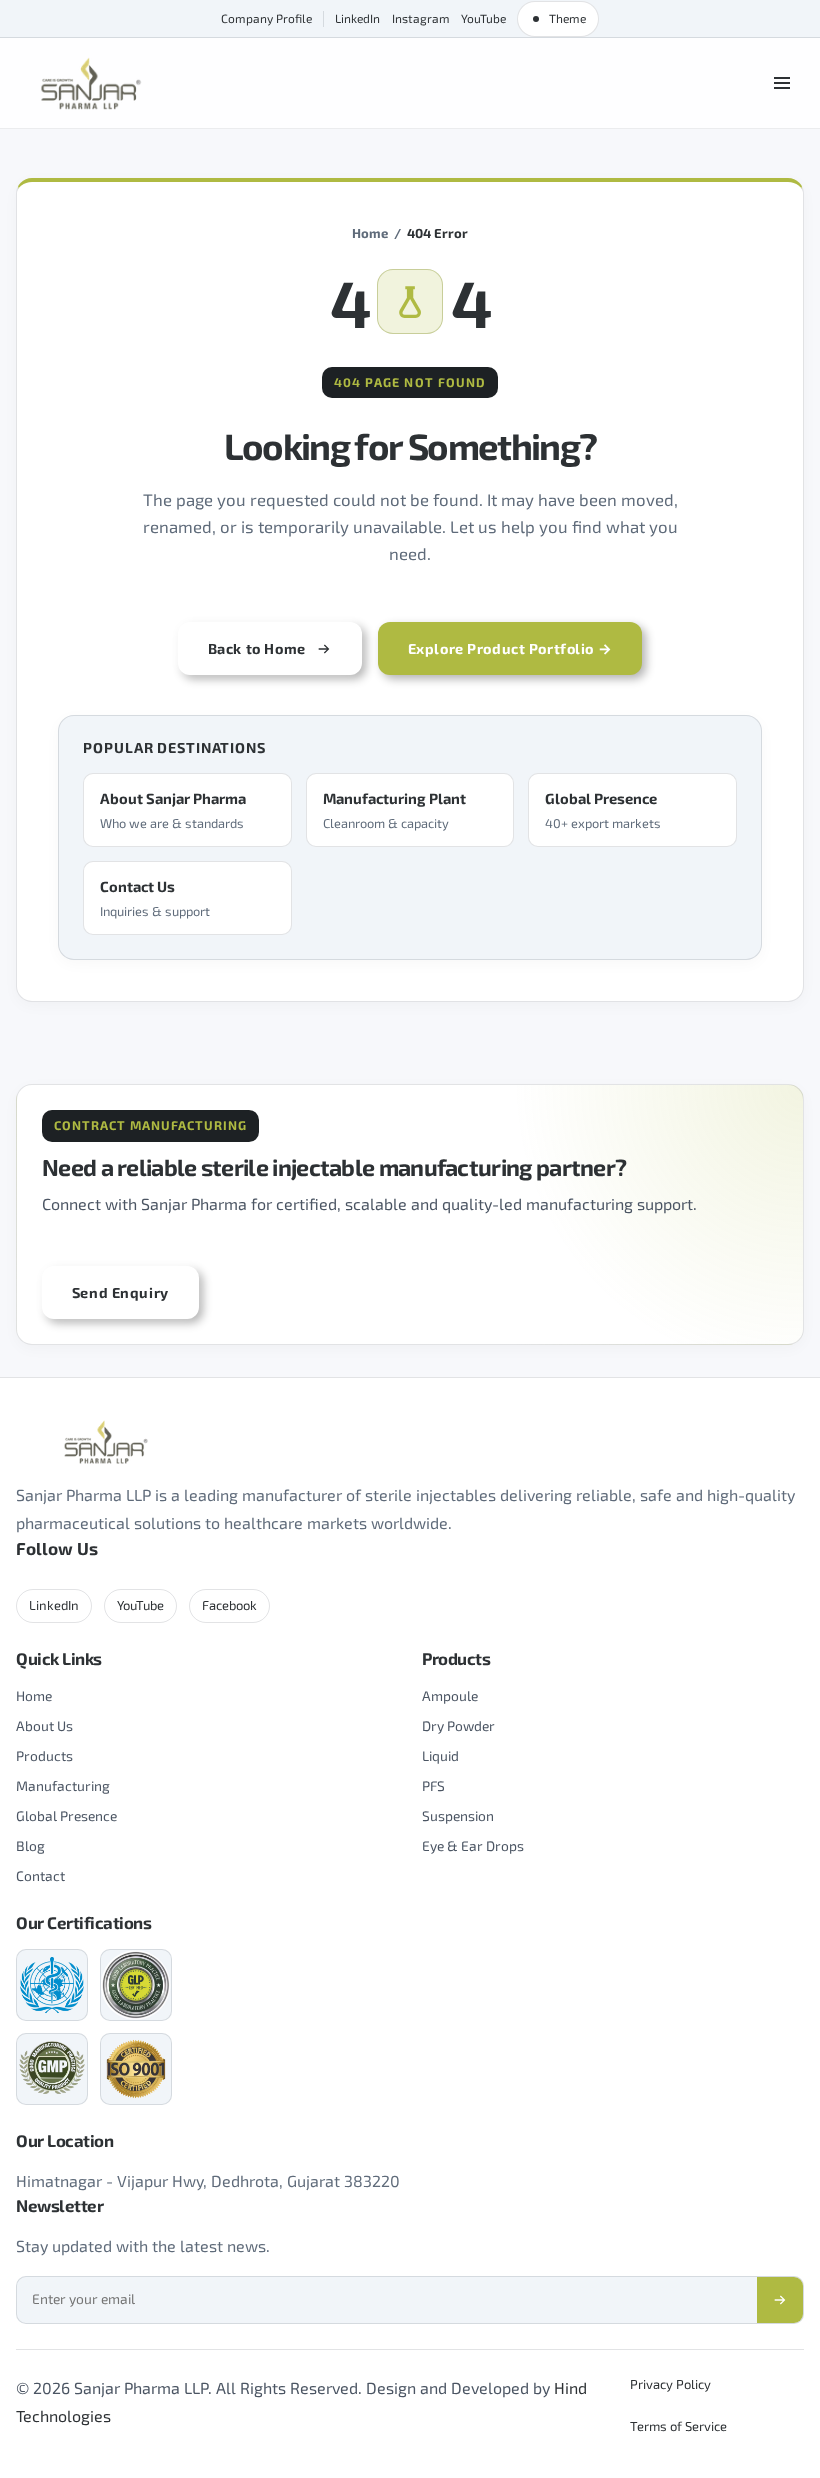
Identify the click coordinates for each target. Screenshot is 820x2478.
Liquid (440, 1755)
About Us (44, 1725)
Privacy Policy (670, 2384)
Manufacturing (63, 1785)
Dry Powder (458, 1725)
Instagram (421, 18)
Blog (30, 1845)
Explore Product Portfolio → (510, 648)
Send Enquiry (120, 1292)
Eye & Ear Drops (473, 1845)
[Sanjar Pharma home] (91, 83)
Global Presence (66, 1815)
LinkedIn (357, 18)
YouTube (483, 18)
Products (44, 1755)
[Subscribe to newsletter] (780, 2300)
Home (370, 233)
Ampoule (450, 1695)
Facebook (229, 1605)
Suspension (458, 1815)
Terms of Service (678, 2426)
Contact (40, 1875)
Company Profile (266, 18)
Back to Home (257, 648)
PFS (433, 1785)
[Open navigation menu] (782, 83)
